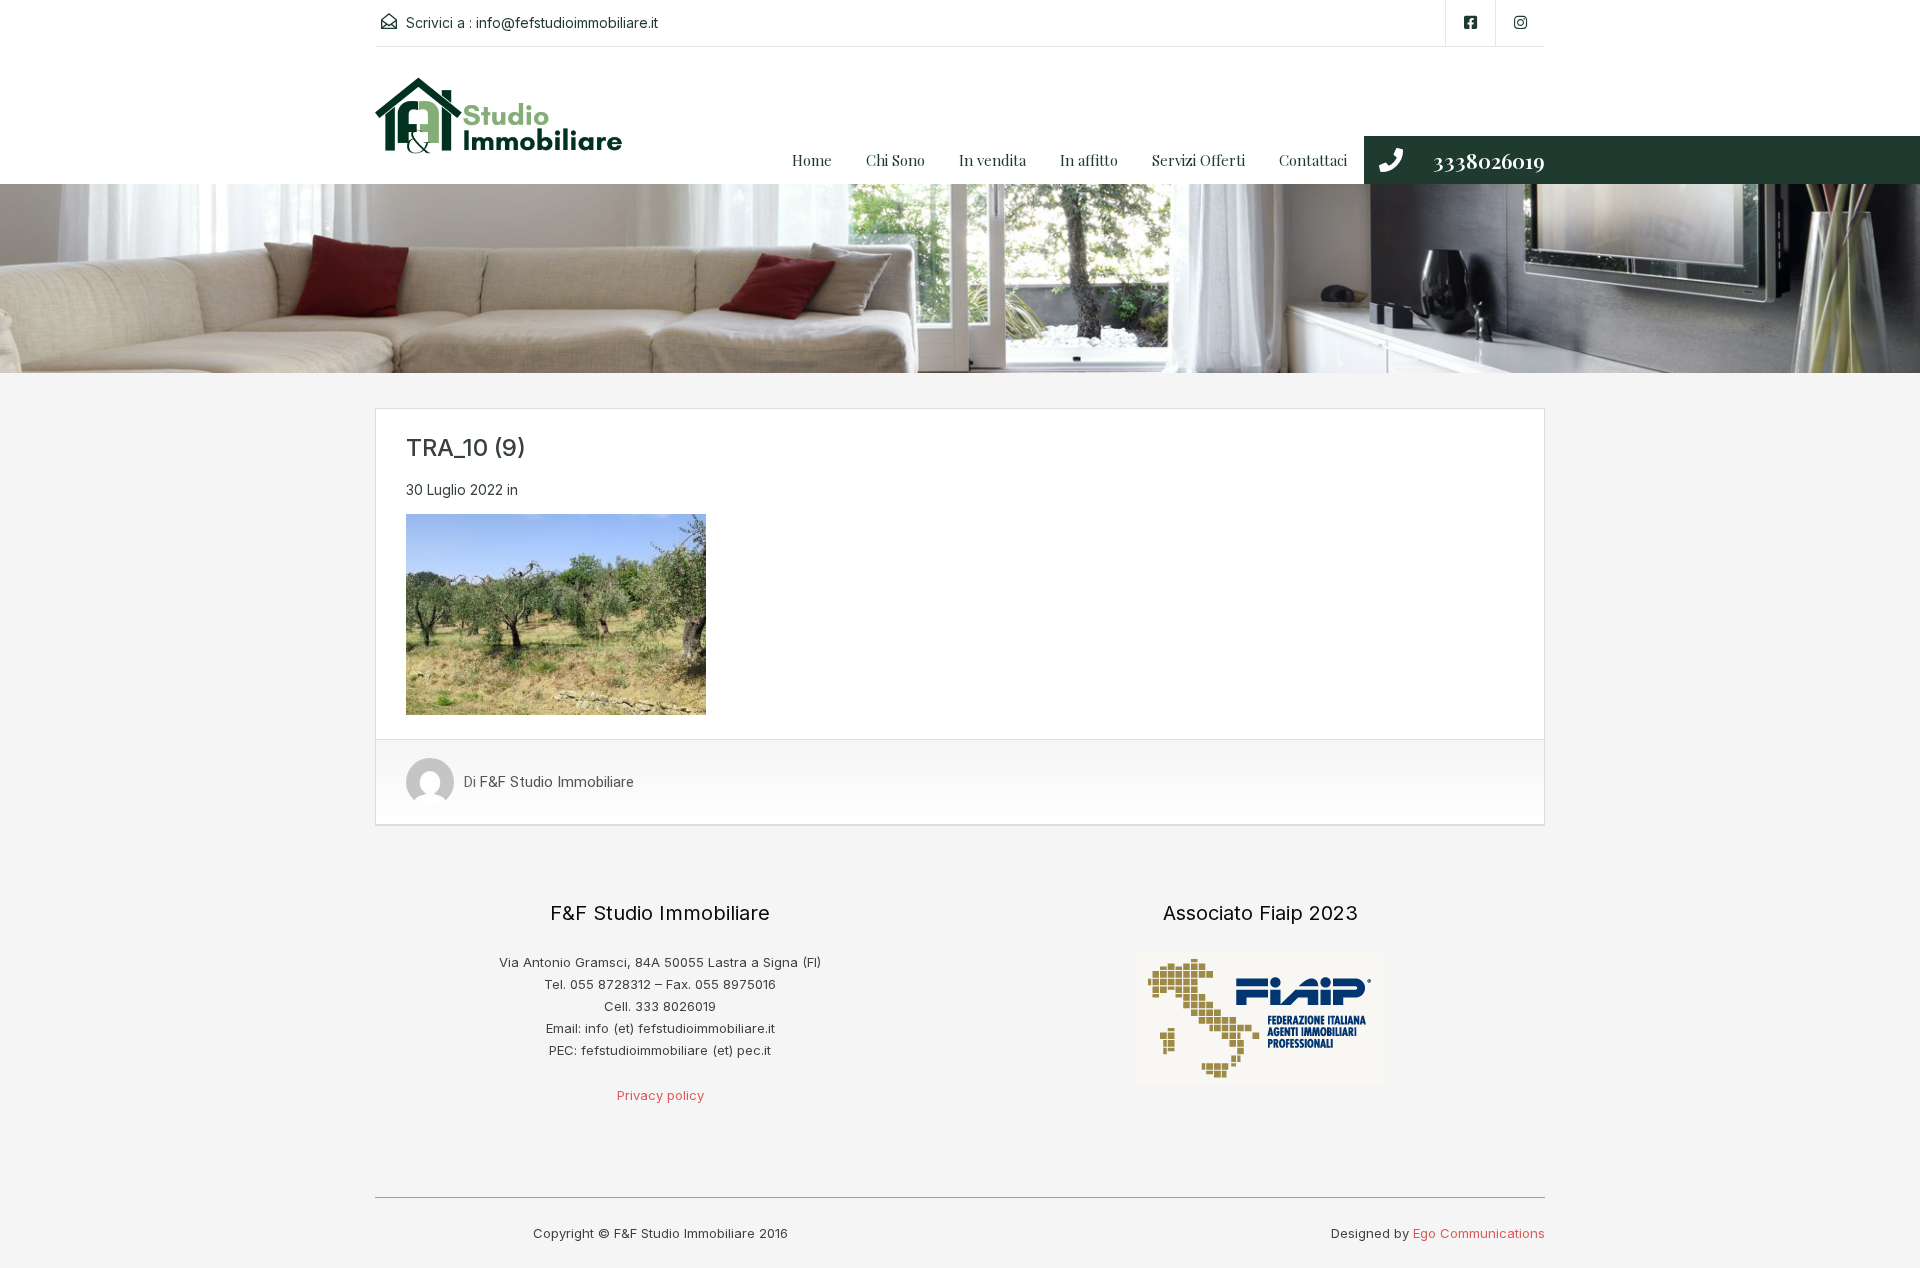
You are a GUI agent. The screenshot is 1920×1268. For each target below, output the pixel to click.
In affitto (1089, 160)
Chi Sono (895, 160)
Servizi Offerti (1198, 160)
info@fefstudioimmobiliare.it (567, 22)
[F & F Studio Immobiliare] (505, 130)
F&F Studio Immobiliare (557, 782)
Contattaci (1313, 160)
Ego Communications (1479, 1233)
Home (812, 160)
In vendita (992, 160)
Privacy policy (660, 1095)
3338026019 (1489, 160)
